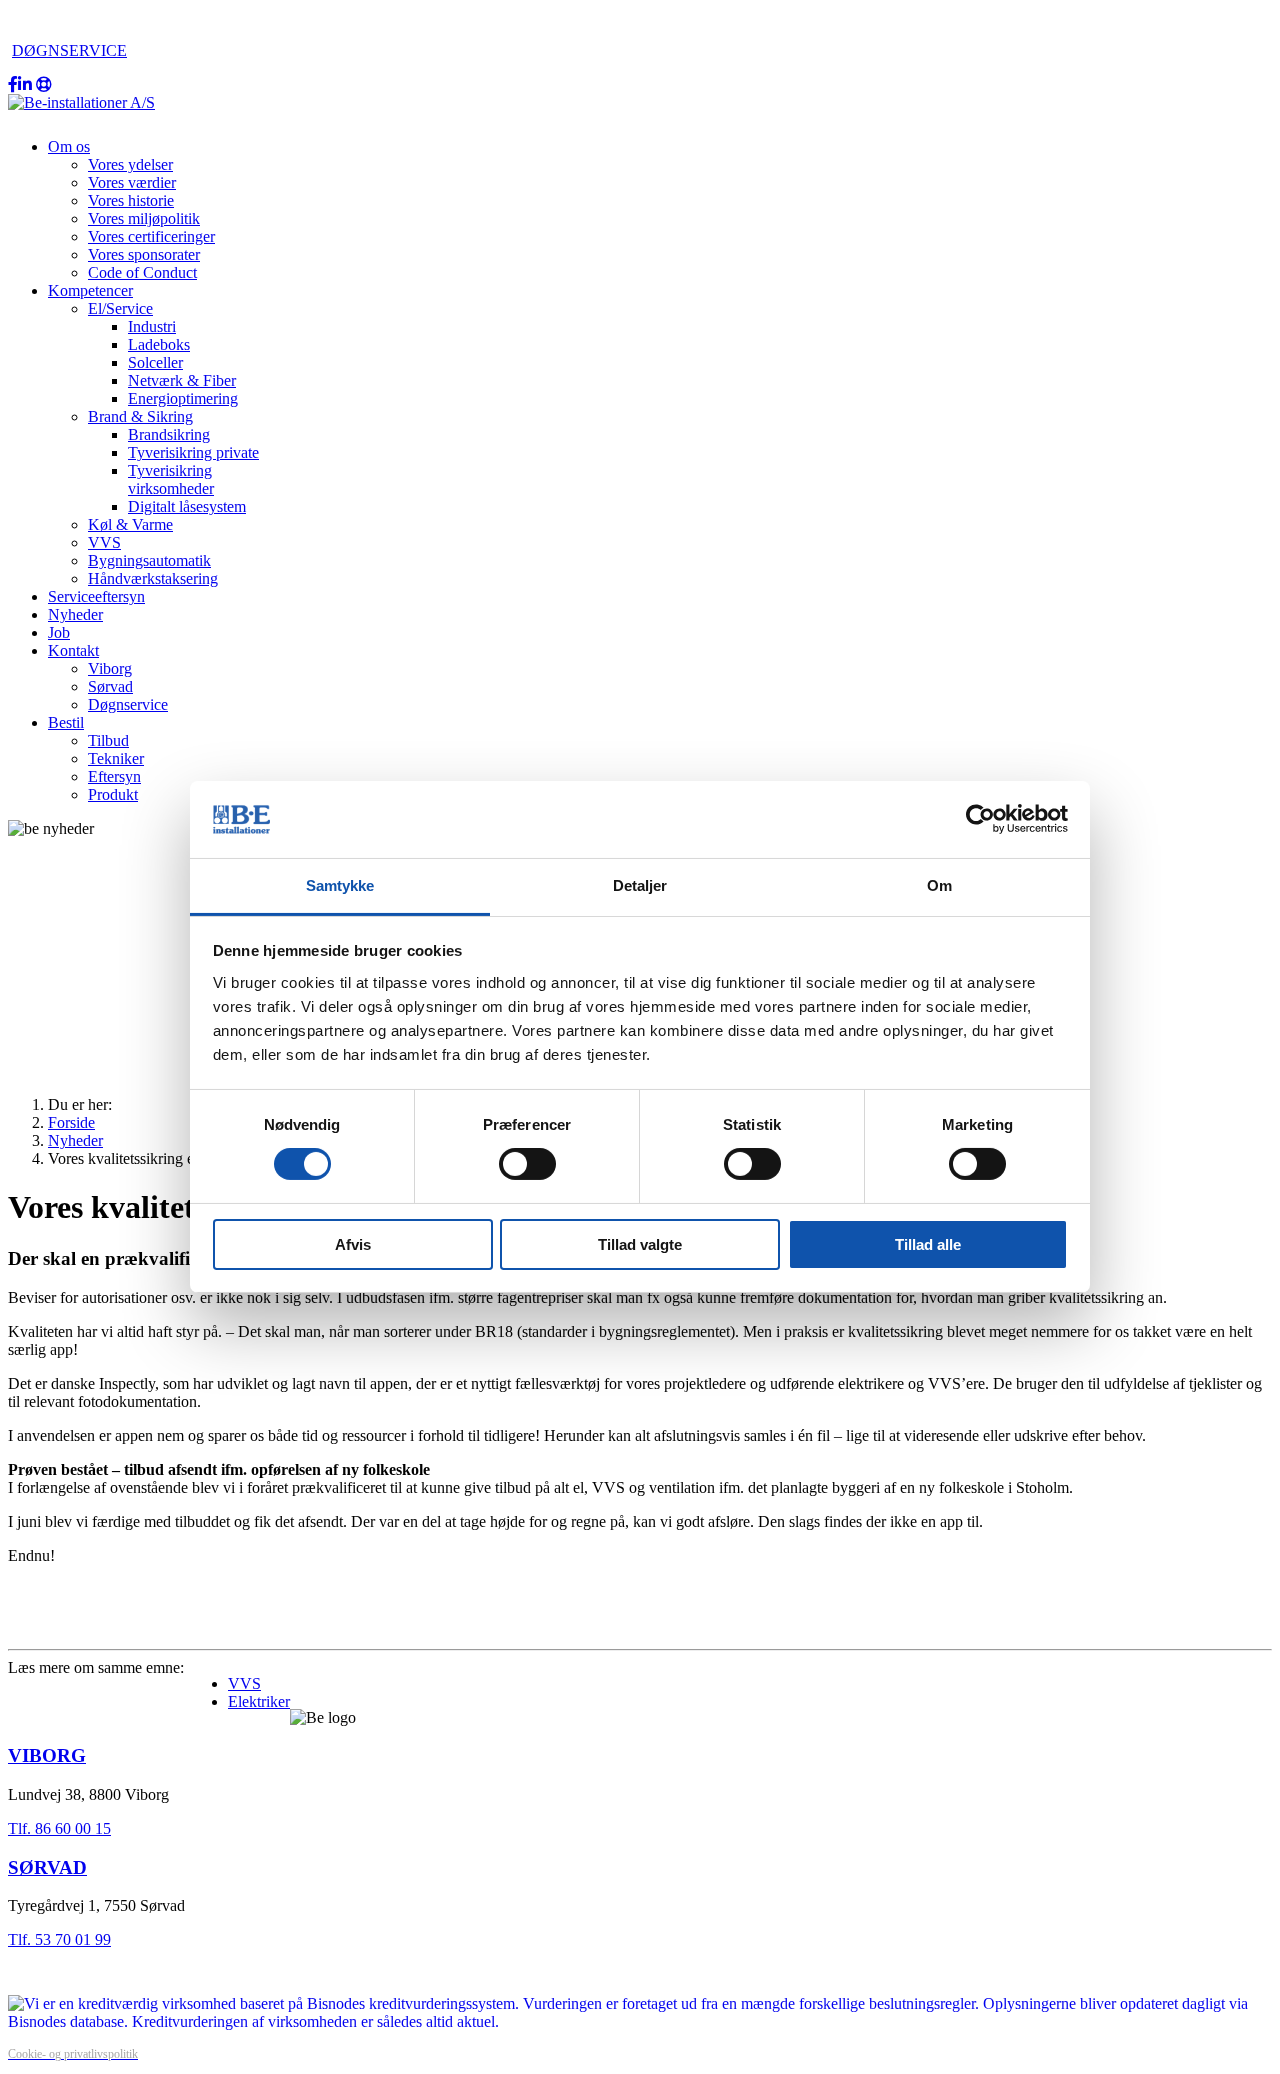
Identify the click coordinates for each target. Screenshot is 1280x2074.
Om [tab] (939, 885)
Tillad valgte (640, 1244)
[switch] (527, 1164)
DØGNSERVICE (69, 50)
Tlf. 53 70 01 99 (59, 1939)
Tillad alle (928, 1244)
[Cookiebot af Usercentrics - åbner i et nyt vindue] (980, 819)
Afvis (353, 1244)
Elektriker (259, 1701)
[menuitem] (69, 146)
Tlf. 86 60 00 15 (59, 1828)
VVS (244, 1683)
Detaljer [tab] (640, 885)
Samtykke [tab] (340, 885)
